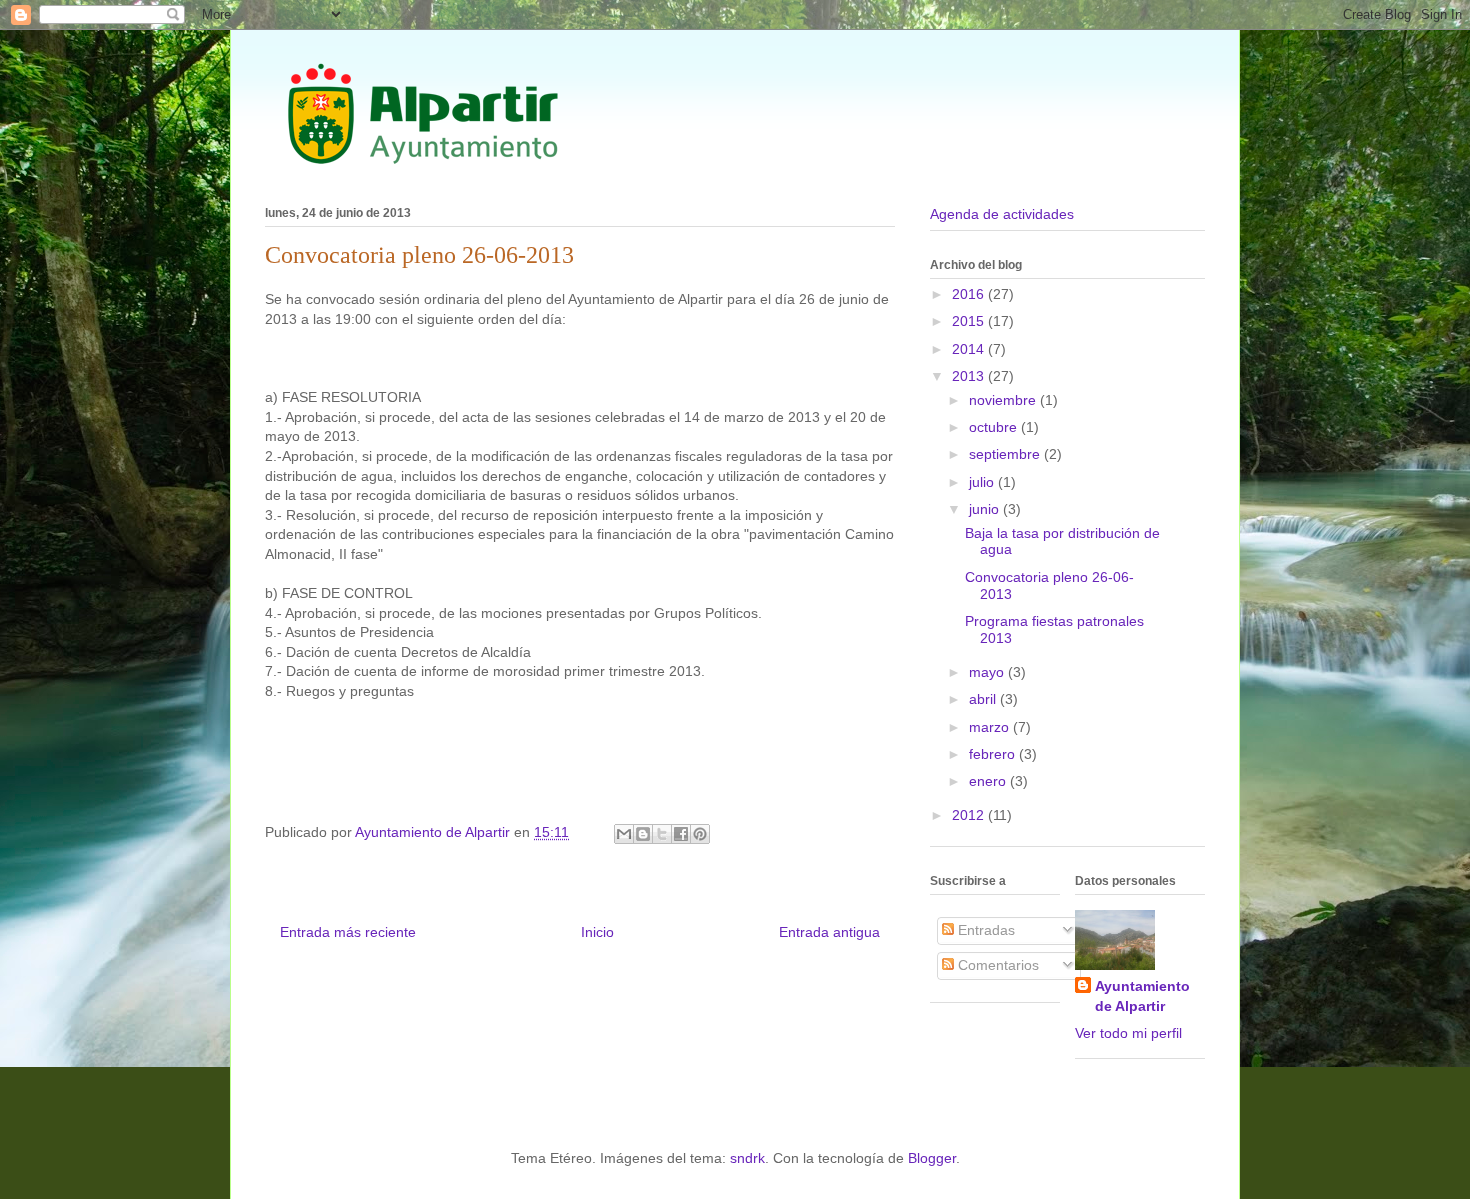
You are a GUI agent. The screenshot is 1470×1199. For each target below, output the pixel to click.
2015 (970, 321)
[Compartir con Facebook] (681, 834)
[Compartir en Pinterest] (700, 834)
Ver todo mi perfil (1128, 1033)
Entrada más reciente (348, 932)
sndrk (747, 1158)
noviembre (1004, 400)
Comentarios (996, 965)
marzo (991, 727)
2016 (970, 294)
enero (989, 781)
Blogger (932, 1158)
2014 (970, 349)
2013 (970, 376)
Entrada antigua (829, 932)
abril (984, 699)
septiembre (1006, 454)
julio (983, 482)
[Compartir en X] (662, 834)
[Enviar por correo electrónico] (624, 834)
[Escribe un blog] (643, 834)
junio (986, 509)
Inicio (597, 932)
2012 (970, 815)
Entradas (984, 930)
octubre (995, 427)
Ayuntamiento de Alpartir (1142, 996)
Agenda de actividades (1002, 214)
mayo (988, 672)
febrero (994, 754)
